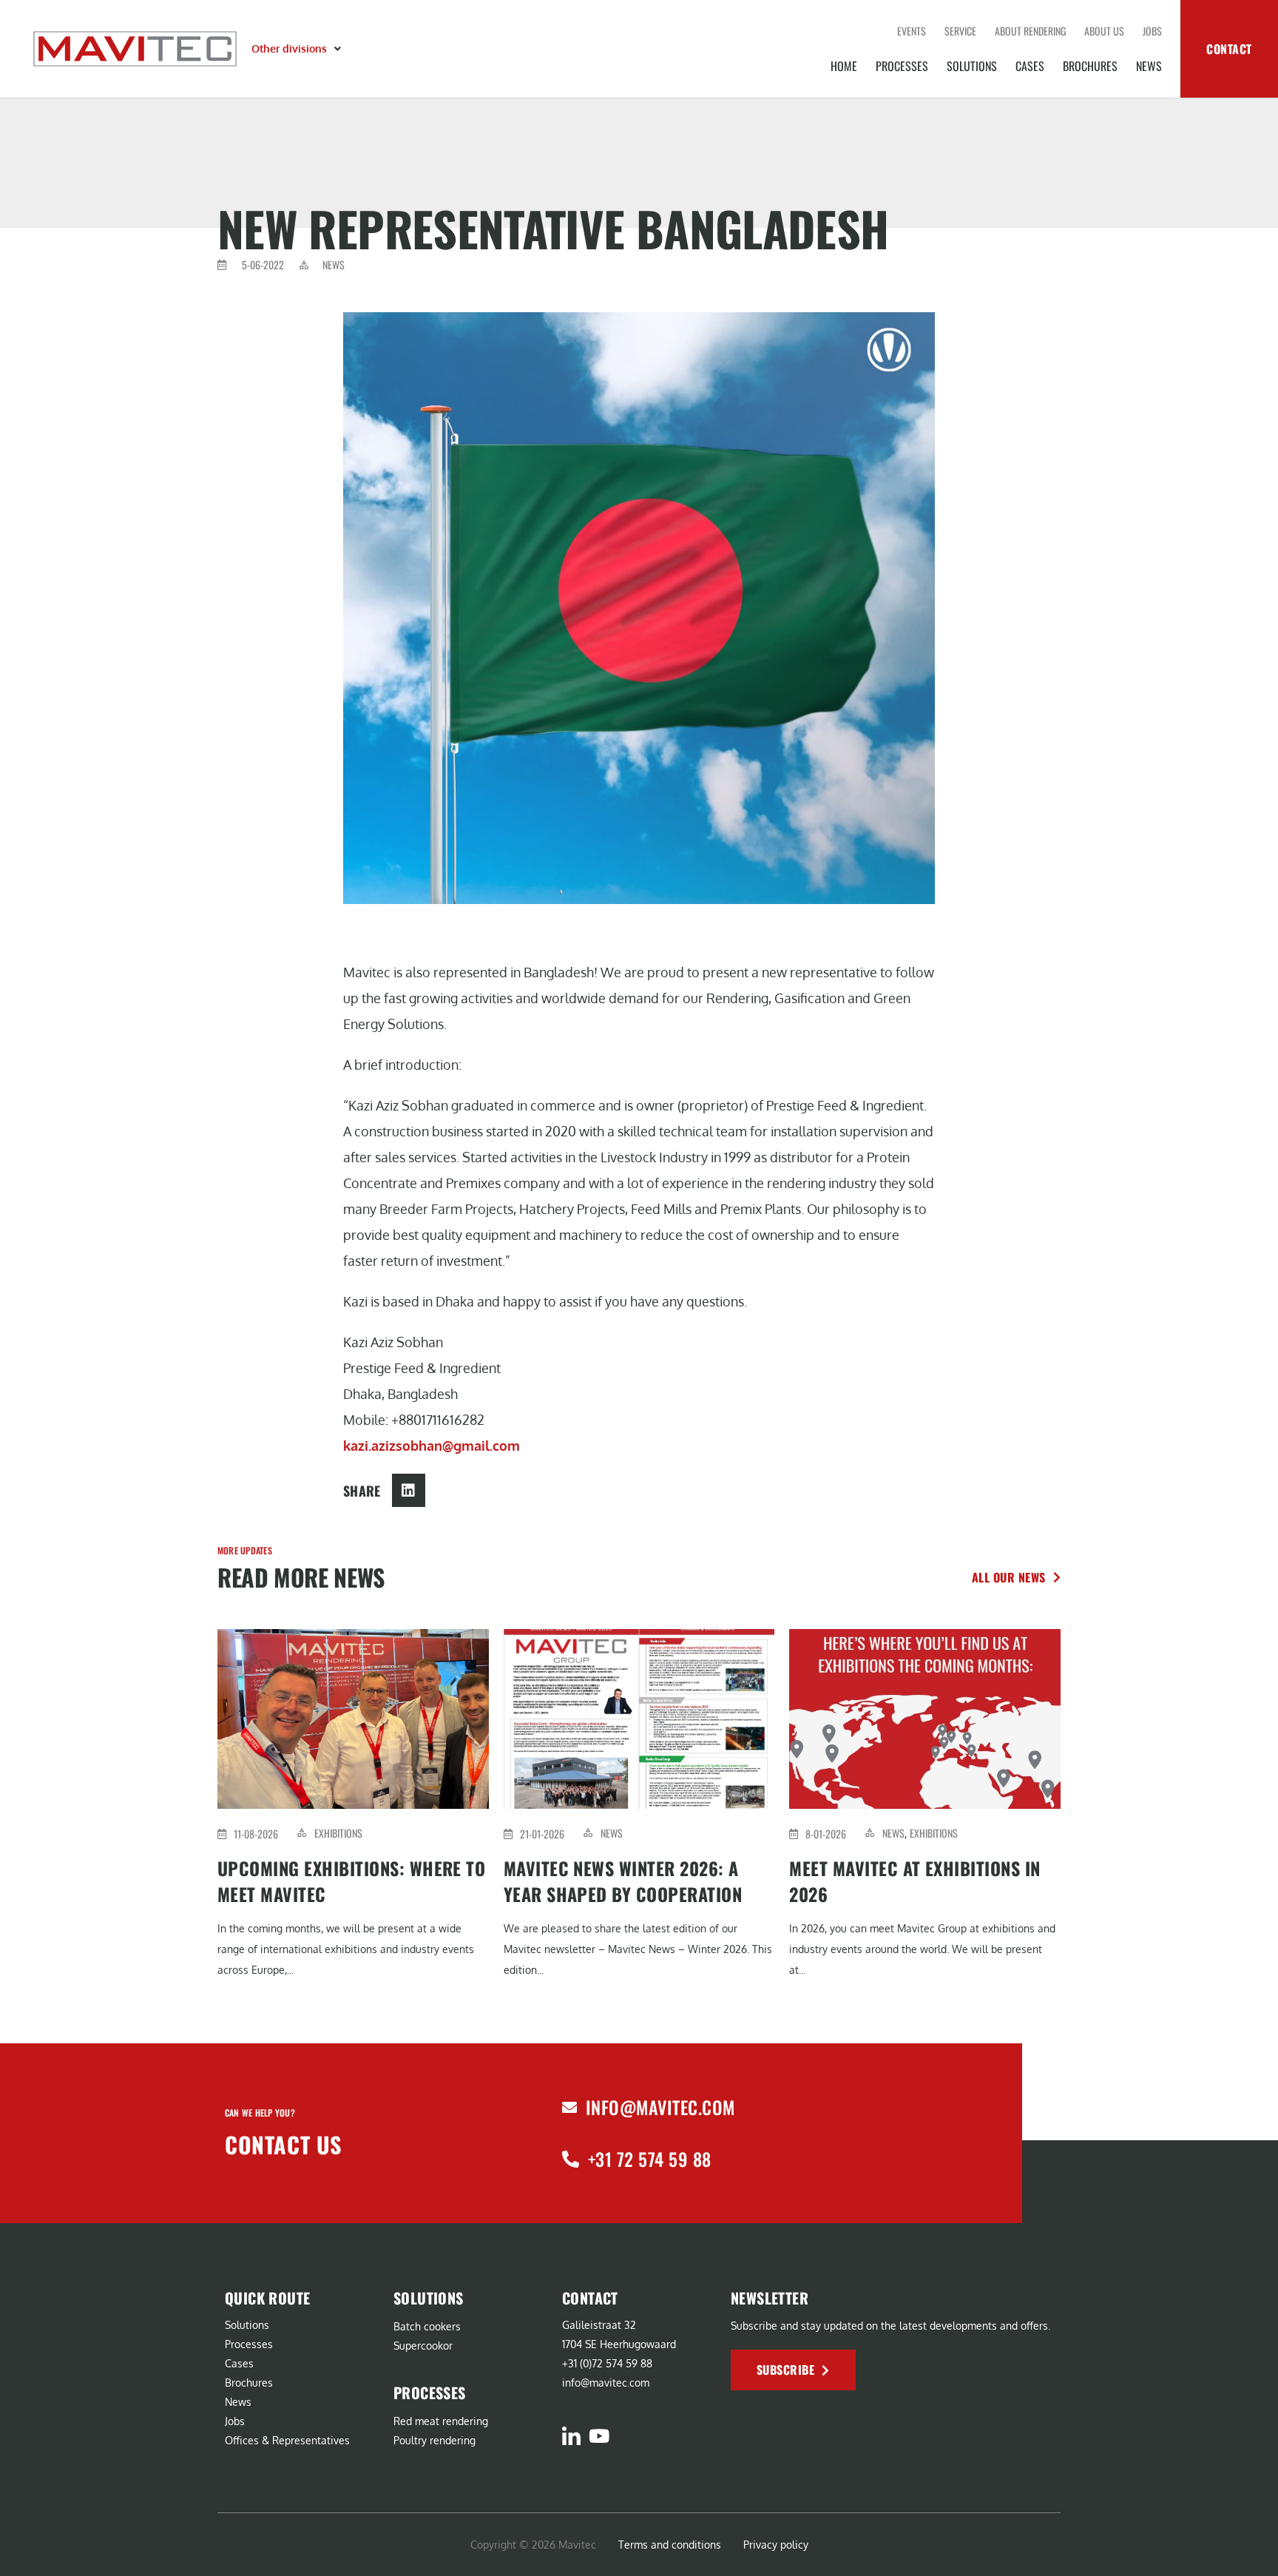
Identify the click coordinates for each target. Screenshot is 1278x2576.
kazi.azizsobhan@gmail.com (432, 1446)
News (1149, 66)
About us (1104, 31)
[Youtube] (599, 2436)
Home (844, 66)
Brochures (1090, 66)
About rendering (1030, 31)
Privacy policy (776, 2545)
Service (960, 31)
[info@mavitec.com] (569, 2108)
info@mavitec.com (660, 2107)
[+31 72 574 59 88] (571, 2159)
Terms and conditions (670, 2545)
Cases (1030, 66)
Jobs (1152, 31)
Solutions (972, 66)
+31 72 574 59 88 (650, 2159)
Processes (902, 66)
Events (912, 31)
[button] (298, 49)
